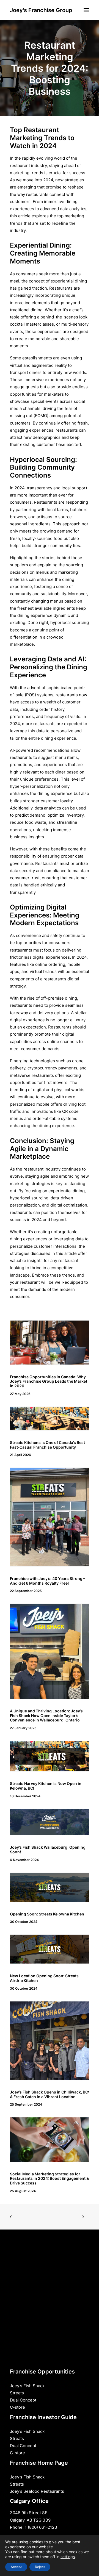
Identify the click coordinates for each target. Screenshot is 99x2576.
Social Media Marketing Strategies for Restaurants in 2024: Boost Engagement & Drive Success (49, 2179)
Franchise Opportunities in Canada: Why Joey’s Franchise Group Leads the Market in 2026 (49, 1381)
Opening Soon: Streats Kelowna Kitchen (47, 1914)
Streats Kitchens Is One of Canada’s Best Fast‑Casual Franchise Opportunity (47, 1445)
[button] (86, 10)
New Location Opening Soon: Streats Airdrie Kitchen (44, 1978)
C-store (17, 2407)
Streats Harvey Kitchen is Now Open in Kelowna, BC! (46, 1786)
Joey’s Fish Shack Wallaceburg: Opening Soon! (48, 1849)
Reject (40, 2567)
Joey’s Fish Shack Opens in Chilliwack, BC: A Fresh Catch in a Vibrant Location (50, 2094)
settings (68, 2557)
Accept (16, 2567)
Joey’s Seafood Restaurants (37, 2491)
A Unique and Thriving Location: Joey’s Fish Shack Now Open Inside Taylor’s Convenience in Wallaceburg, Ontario (46, 1716)
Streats (17, 2393)
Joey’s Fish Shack (27, 2386)
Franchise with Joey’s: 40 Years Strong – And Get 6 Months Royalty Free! (48, 1581)
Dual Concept (23, 2400)
